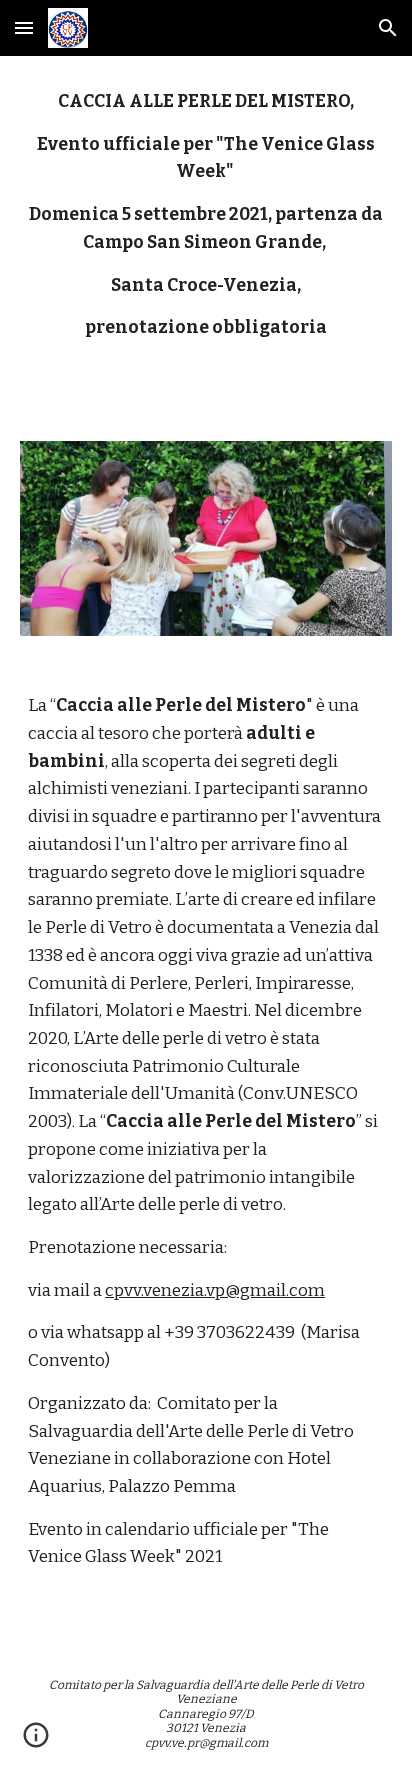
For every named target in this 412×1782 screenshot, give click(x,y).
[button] (24, 27)
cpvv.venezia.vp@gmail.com (215, 1290)
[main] (206, 236)
